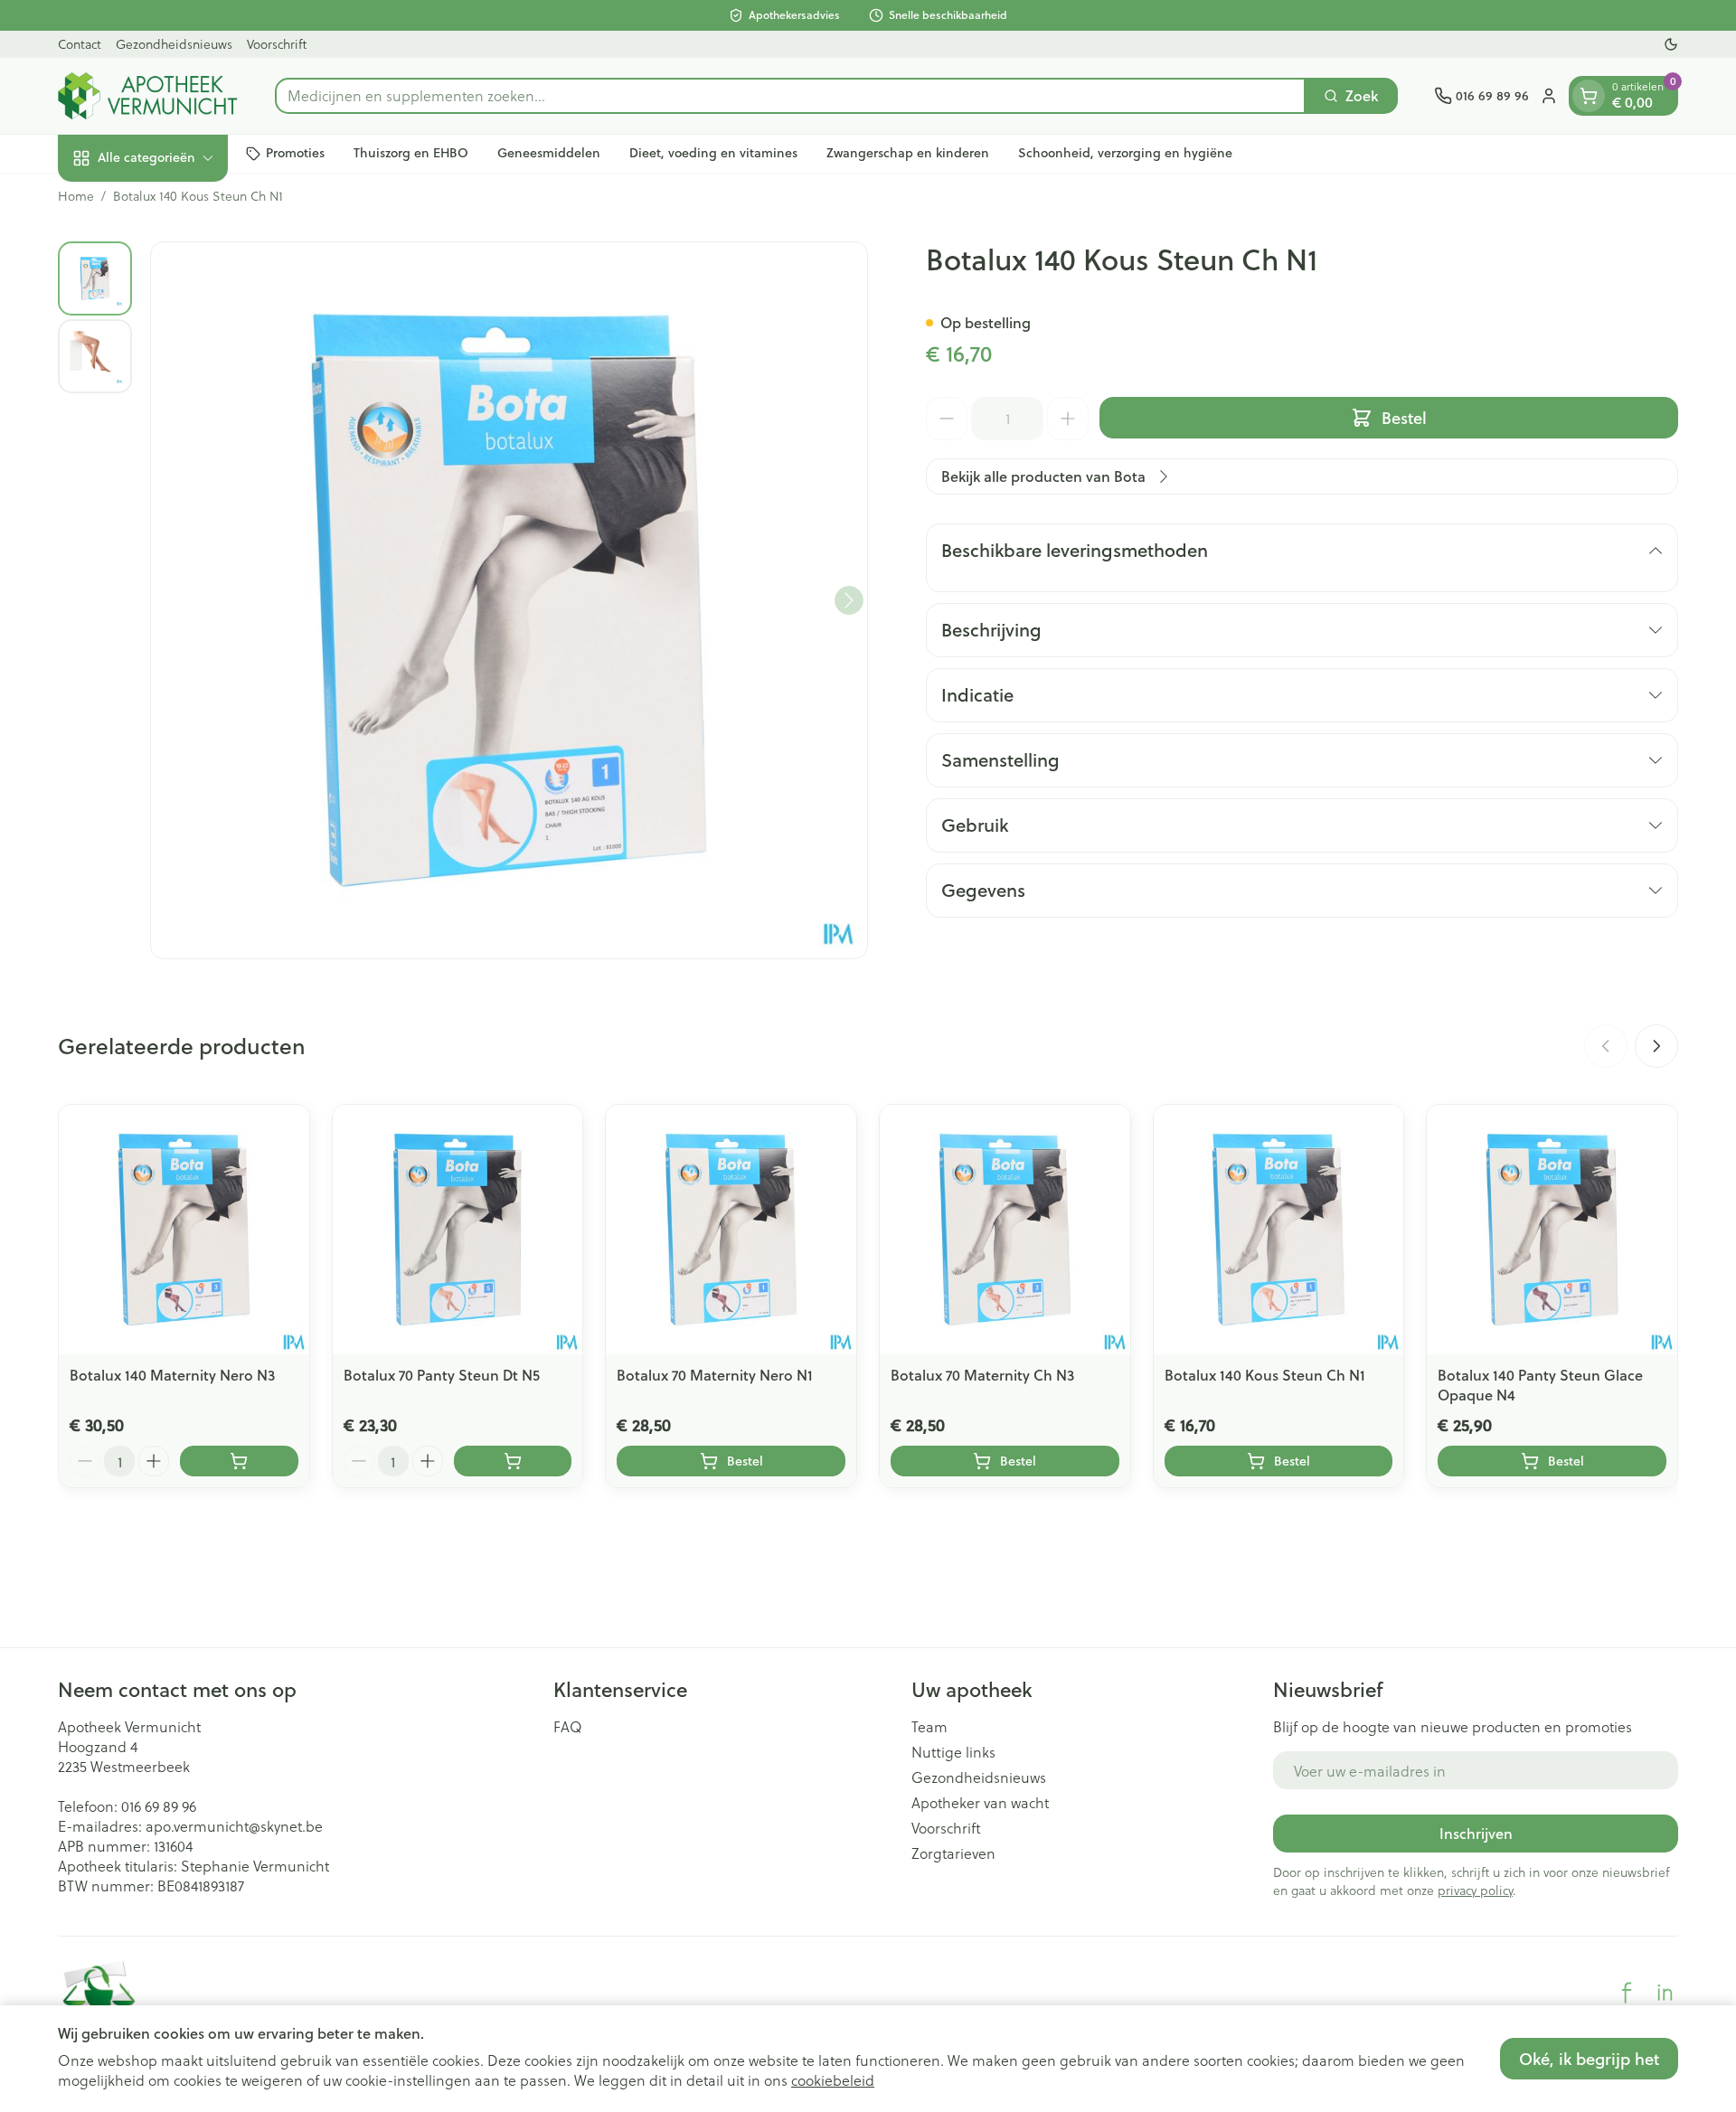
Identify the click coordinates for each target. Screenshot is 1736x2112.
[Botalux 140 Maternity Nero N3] (184, 1230)
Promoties (295, 153)
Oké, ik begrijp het (1589, 2059)
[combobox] (790, 96)
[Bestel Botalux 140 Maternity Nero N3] (239, 1461)
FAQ (568, 1727)
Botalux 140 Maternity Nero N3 (172, 1375)
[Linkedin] (1665, 1993)
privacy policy (1475, 1890)
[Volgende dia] (1656, 1046)
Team (929, 1727)
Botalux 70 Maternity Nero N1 (715, 1375)
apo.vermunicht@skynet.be (234, 1826)
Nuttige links (953, 1752)
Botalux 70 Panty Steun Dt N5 (442, 1375)
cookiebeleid (833, 2080)
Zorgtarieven (953, 1853)
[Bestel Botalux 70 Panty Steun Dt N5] (513, 1461)
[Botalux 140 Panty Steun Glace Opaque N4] (1552, 1230)
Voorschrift (277, 44)
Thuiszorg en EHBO (411, 153)
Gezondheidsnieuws (174, 44)
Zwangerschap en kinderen (908, 153)
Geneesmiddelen (549, 153)
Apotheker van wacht (980, 1803)
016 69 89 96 (159, 1806)
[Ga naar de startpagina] (148, 96)
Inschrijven (1476, 1833)
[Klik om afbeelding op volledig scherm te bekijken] (509, 600)
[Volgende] (849, 600)
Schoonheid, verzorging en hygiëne (1125, 153)
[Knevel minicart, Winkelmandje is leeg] (1589, 96)
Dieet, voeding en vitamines (713, 153)
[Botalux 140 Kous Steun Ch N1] (1279, 1230)
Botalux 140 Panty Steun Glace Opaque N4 (1540, 1385)
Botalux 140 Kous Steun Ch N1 (1265, 1375)
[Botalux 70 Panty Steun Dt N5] (458, 1230)
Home (76, 196)
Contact (80, 44)
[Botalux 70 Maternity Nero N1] (731, 1230)
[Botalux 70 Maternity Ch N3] (1005, 1230)
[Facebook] (1627, 1993)
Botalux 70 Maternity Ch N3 (982, 1375)
